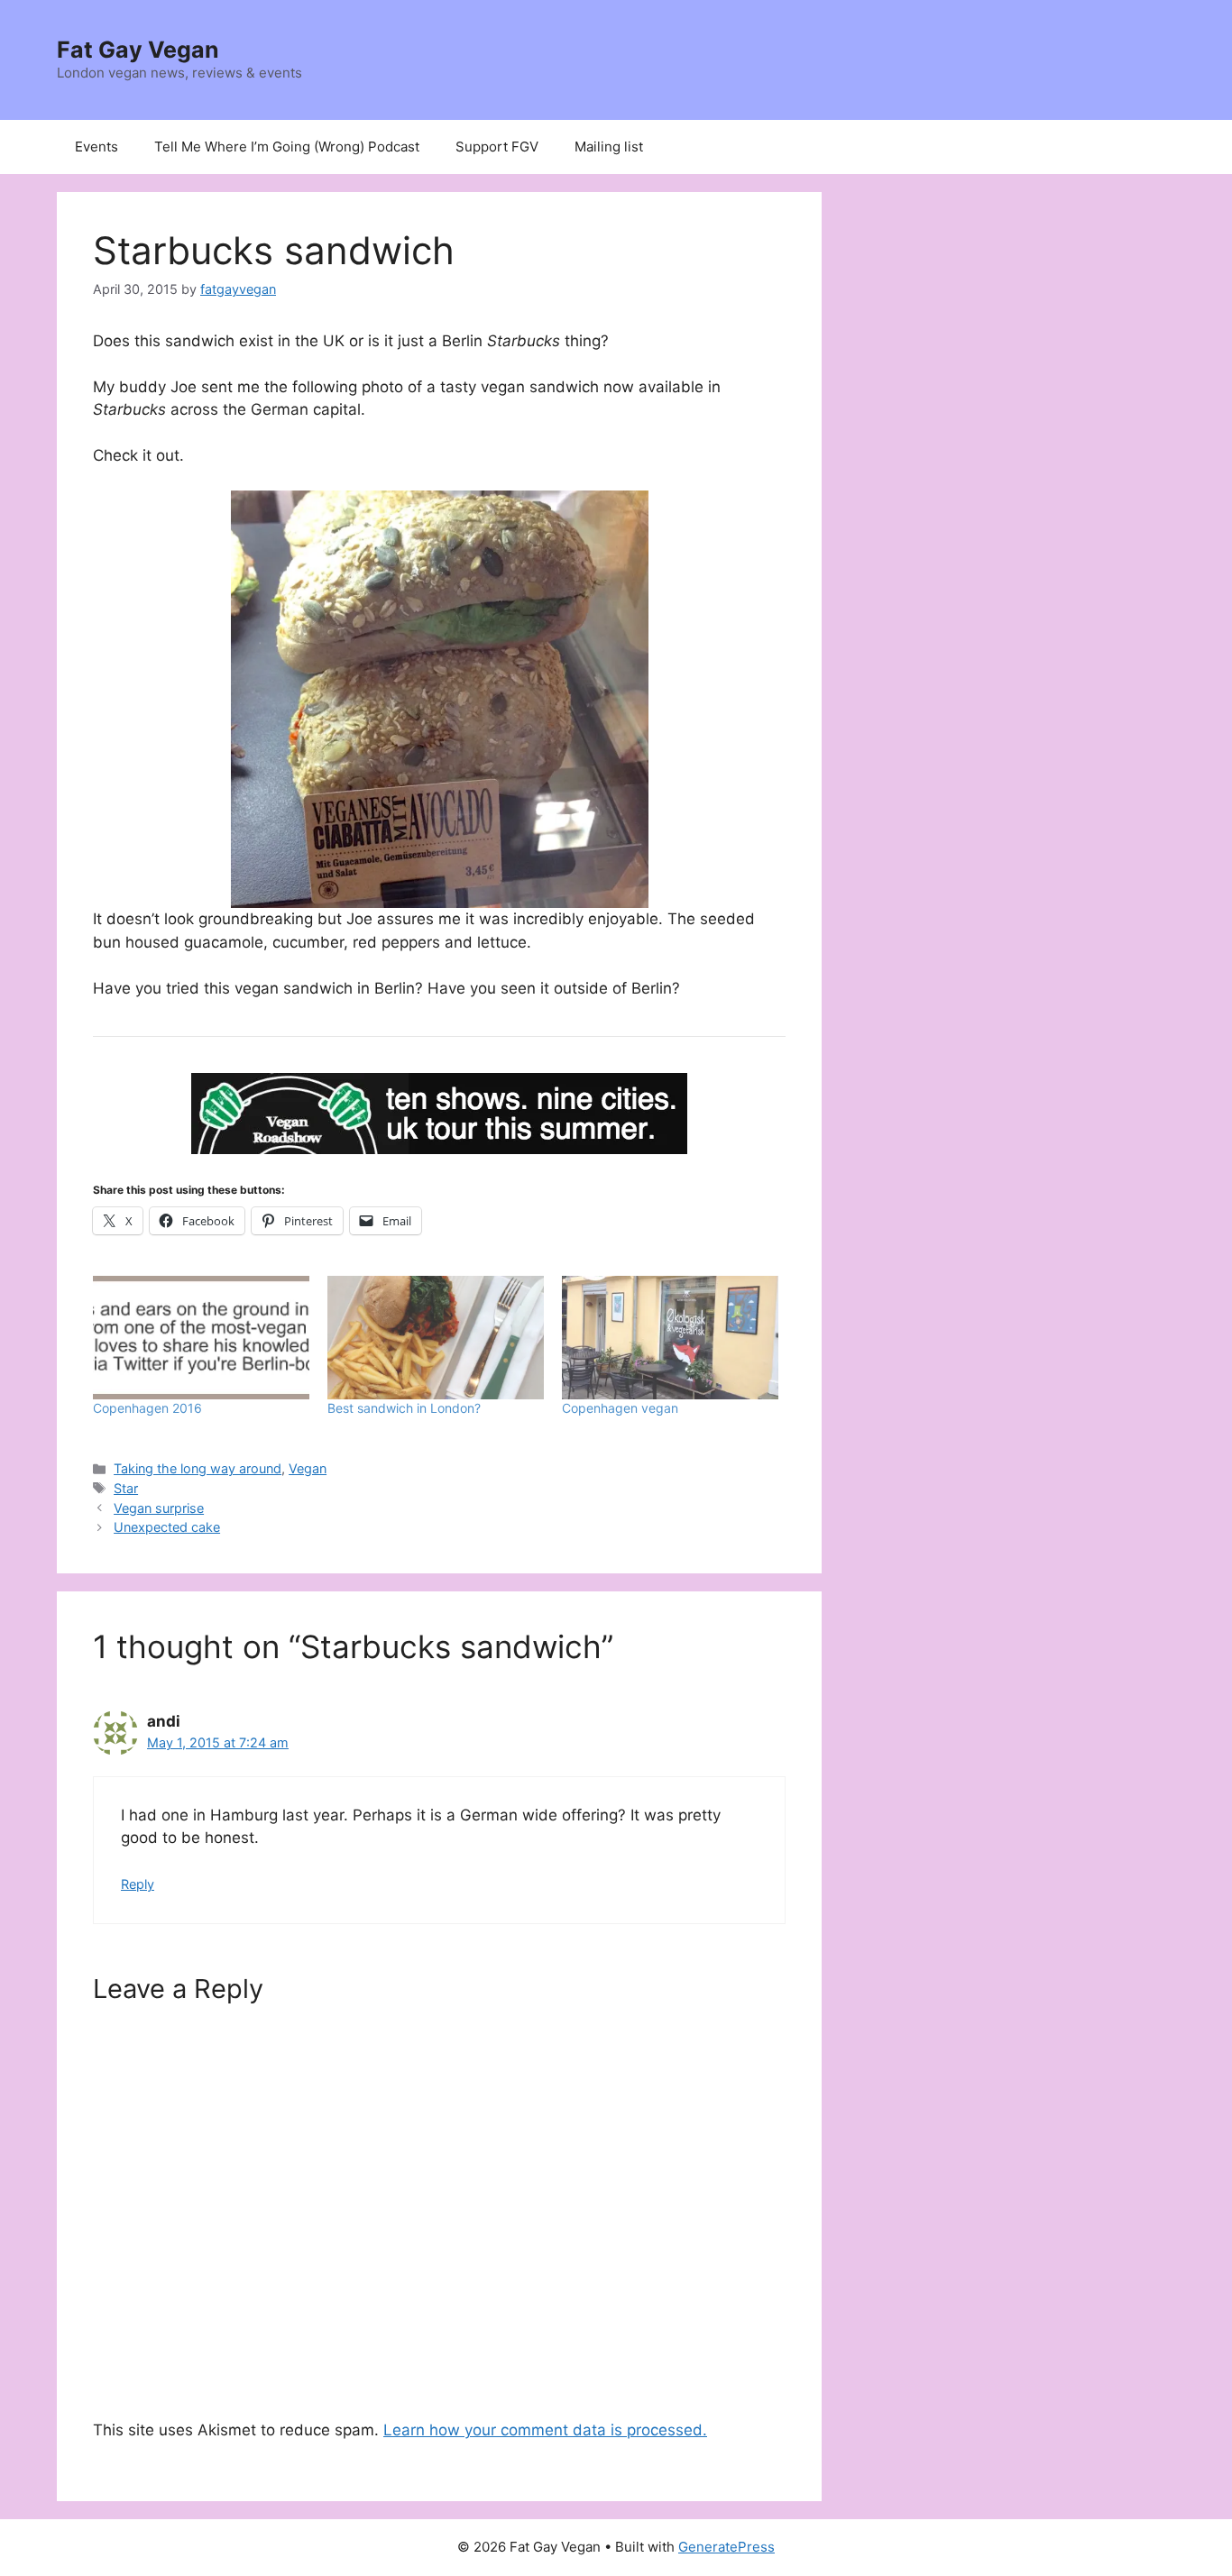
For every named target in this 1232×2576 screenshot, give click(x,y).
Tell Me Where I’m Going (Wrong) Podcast (287, 147)
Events (97, 147)
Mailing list (609, 147)
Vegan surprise (159, 1508)
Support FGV (497, 147)
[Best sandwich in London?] (436, 1338)
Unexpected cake (167, 1527)
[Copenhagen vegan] (670, 1338)
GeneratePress (726, 2547)
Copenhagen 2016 (147, 1408)
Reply (138, 1884)
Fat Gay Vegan (138, 50)
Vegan (308, 1468)
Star (126, 1488)
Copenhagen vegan (620, 1408)
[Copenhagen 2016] (201, 1338)
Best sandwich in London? (404, 1408)
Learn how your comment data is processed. (545, 2430)
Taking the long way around (198, 1468)
